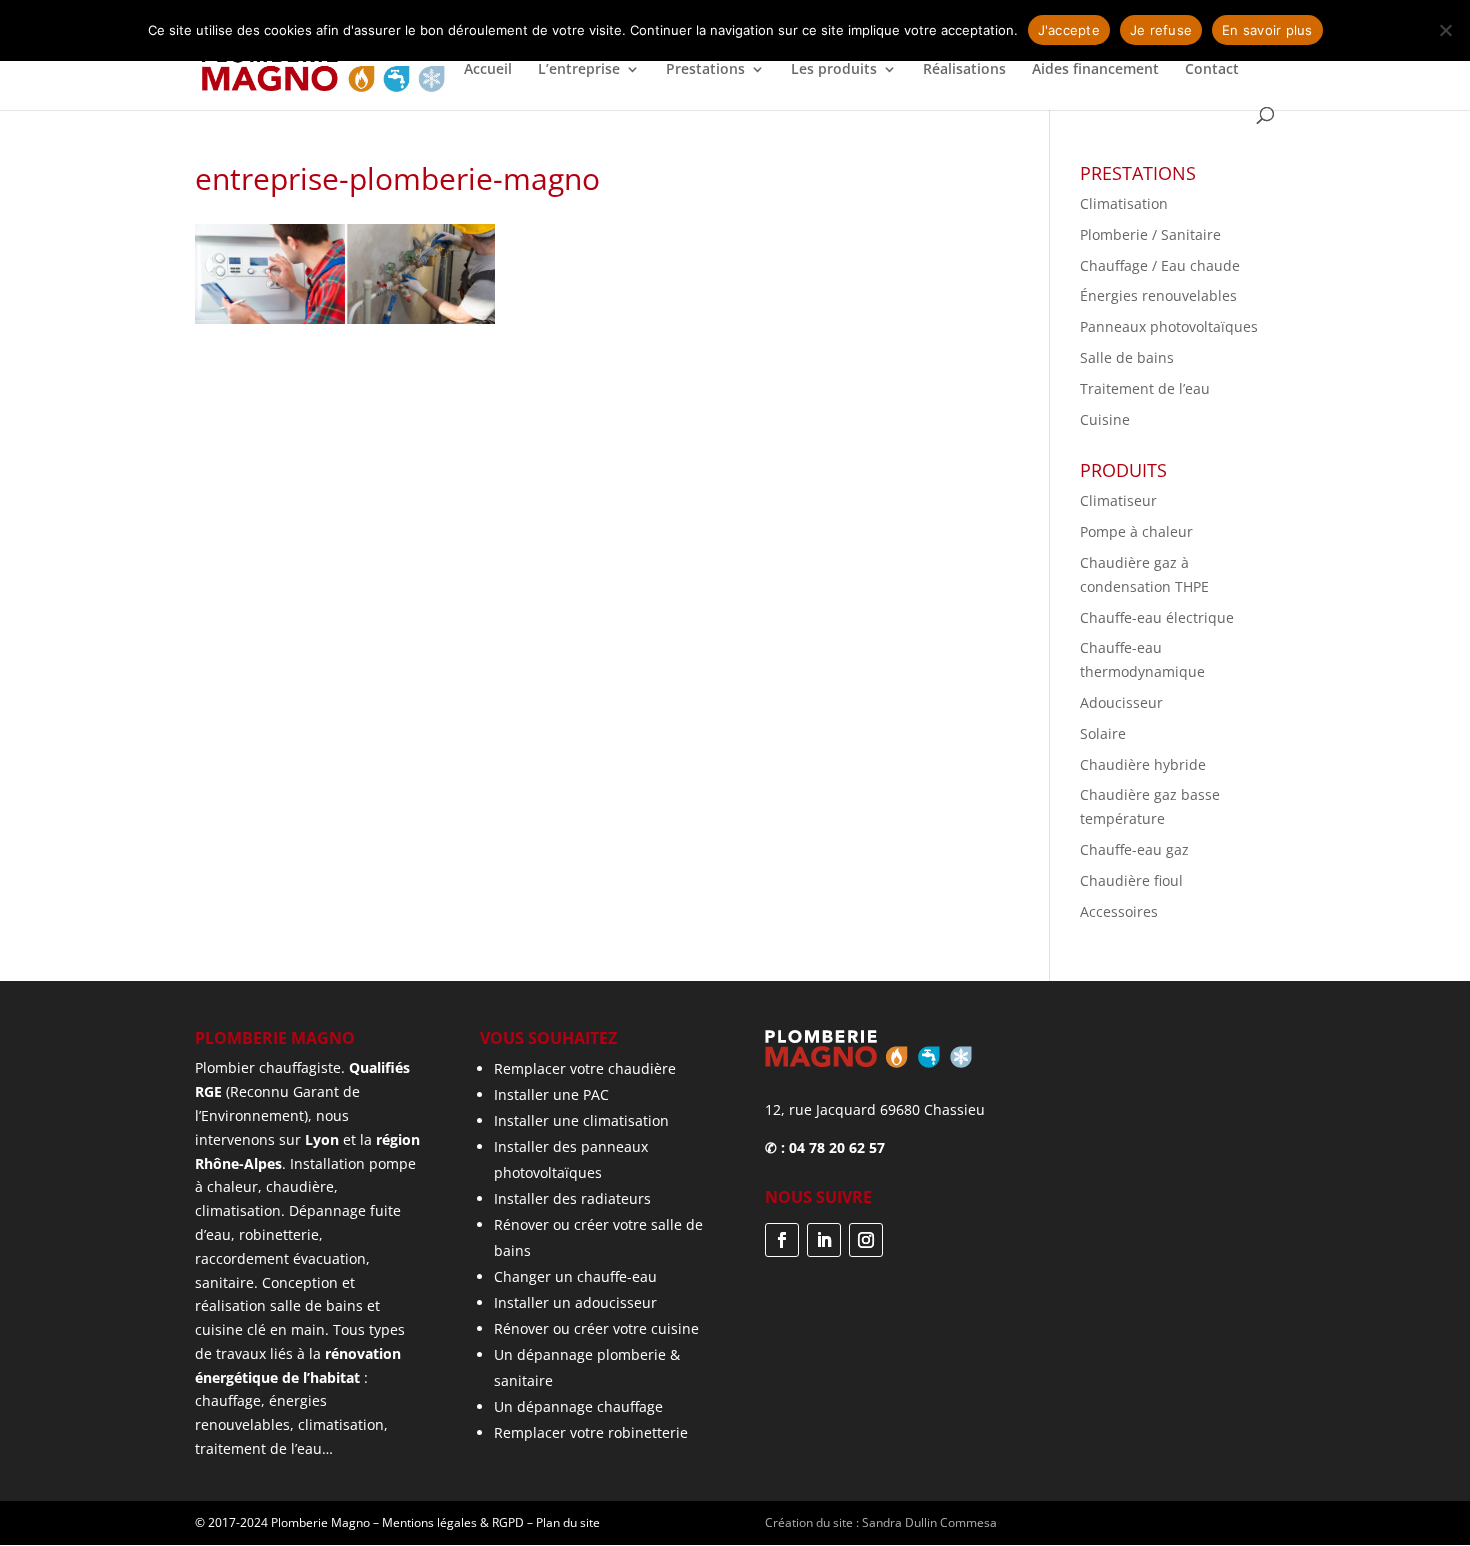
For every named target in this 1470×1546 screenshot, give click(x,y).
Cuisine (1105, 419)
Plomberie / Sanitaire (1150, 234)
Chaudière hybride (1143, 764)
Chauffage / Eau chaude (1160, 265)
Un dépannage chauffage (578, 1406)
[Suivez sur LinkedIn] (824, 1240)
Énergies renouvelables (1158, 295)
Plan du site (568, 1522)
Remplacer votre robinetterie (591, 1432)
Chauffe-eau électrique (1157, 617)
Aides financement (1095, 70)
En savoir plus (1267, 30)
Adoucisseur (1121, 702)
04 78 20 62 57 (837, 1147)
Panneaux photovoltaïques (1169, 326)
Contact (1212, 70)
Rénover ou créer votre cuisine (596, 1328)
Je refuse (1161, 30)
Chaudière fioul (1131, 880)
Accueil (488, 70)
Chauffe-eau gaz (1134, 849)
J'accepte (1069, 30)
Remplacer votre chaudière (585, 1068)
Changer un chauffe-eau (575, 1276)
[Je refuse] (1445, 30)
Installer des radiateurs (572, 1198)
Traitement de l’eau (1145, 388)
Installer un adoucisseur (575, 1302)
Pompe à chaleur (1136, 531)
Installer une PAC (551, 1094)
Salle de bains (1127, 357)
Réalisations (964, 70)
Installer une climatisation (581, 1120)
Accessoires (1119, 911)
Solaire (1103, 733)
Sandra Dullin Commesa (929, 1522)
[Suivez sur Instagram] (866, 1240)
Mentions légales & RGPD (453, 1522)
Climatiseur (1118, 500)
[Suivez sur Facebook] (782, 1240)
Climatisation (1124, 203)
